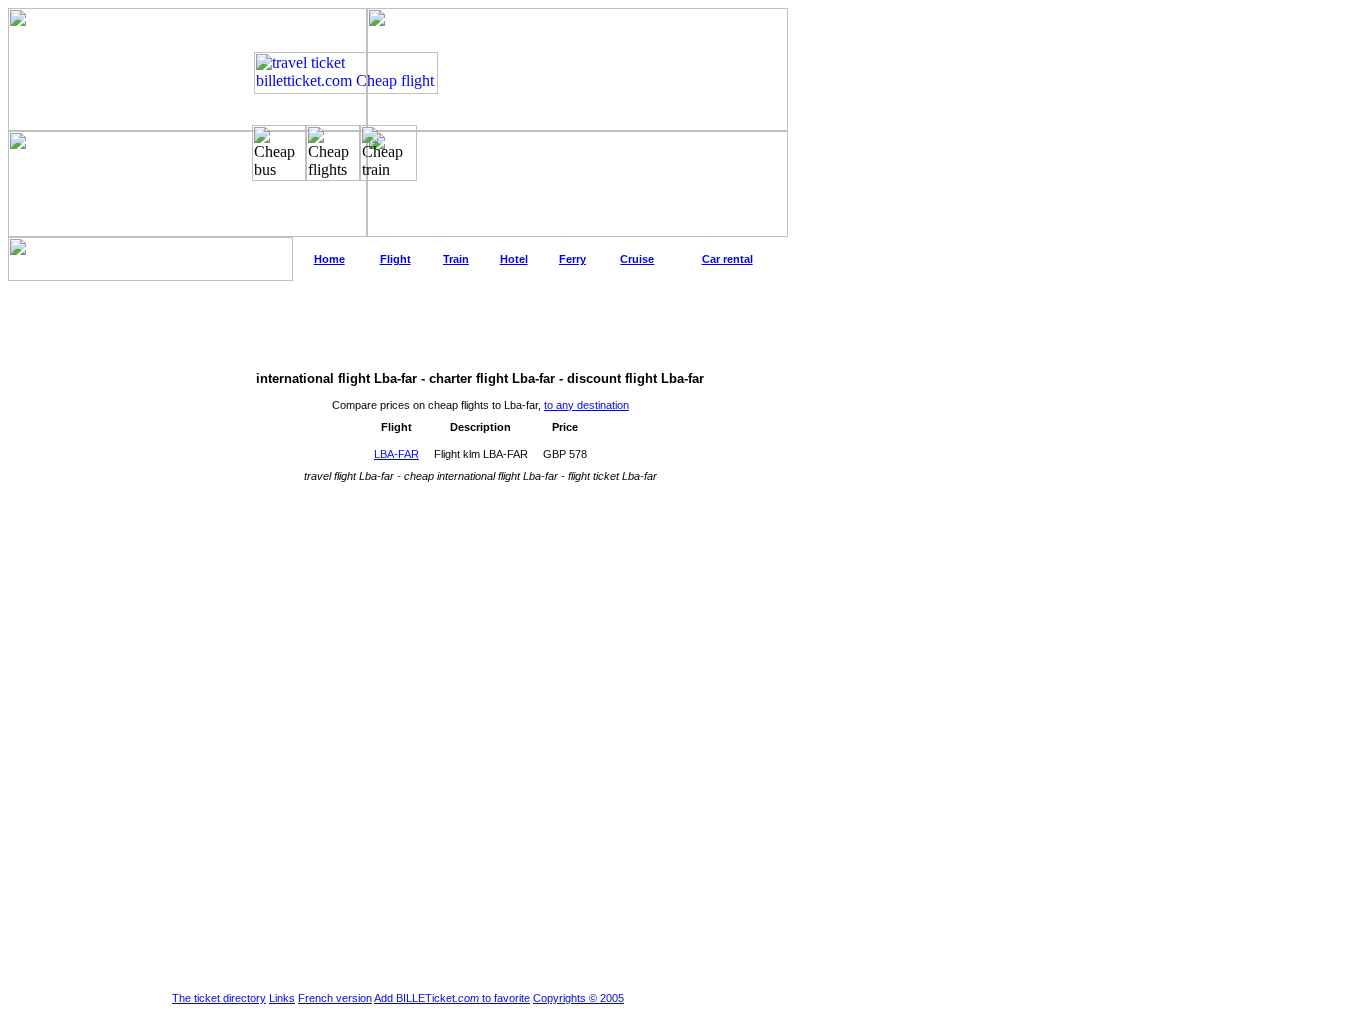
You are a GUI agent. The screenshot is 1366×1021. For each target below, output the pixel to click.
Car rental (727, 259)
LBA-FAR (396, 454)
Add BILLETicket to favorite (452, 998)
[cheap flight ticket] (346, 88)
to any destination (586, 405)
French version (335, 998)
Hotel (514, 259)
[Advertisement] (398, 326)
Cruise (637, 259)
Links (282, 998)
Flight (395, 259)
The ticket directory (219, 998)
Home (329, 259)
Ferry (572, 259)
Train (456, 259)
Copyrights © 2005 (578, 998)
